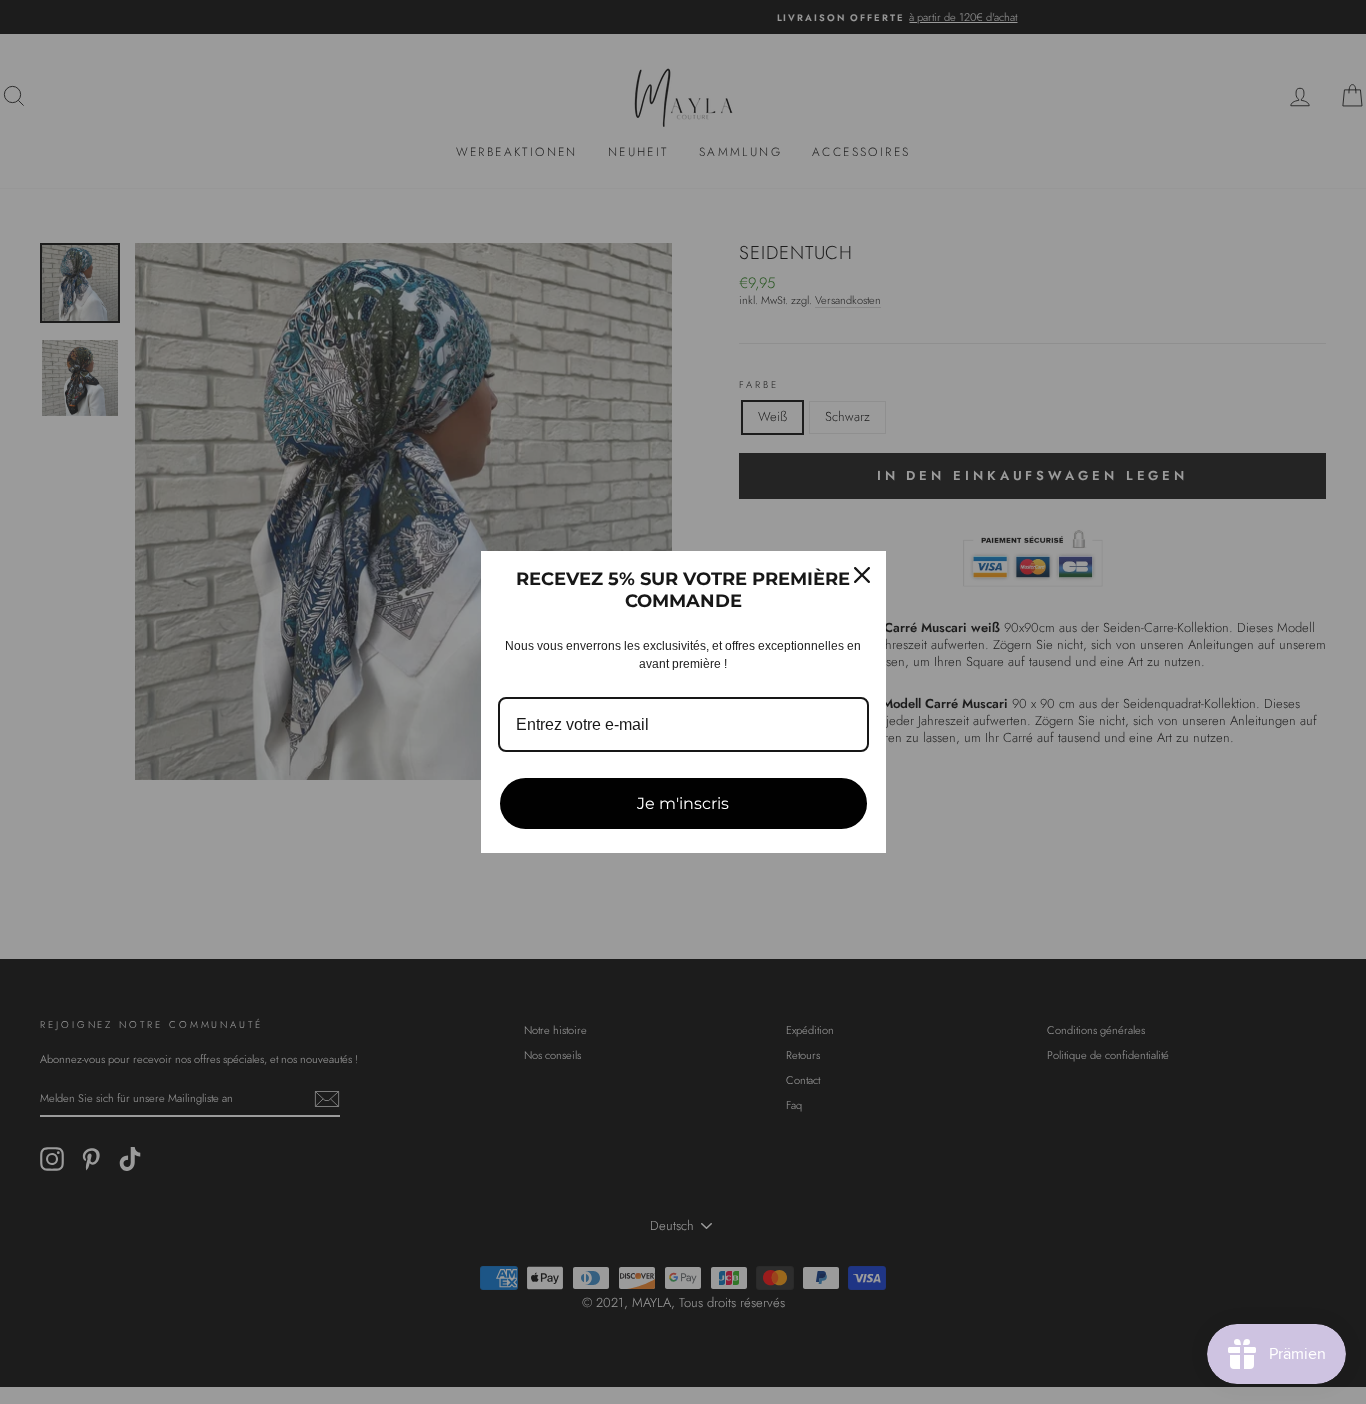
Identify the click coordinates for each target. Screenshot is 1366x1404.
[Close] (862, 575)
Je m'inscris (683, 803)
